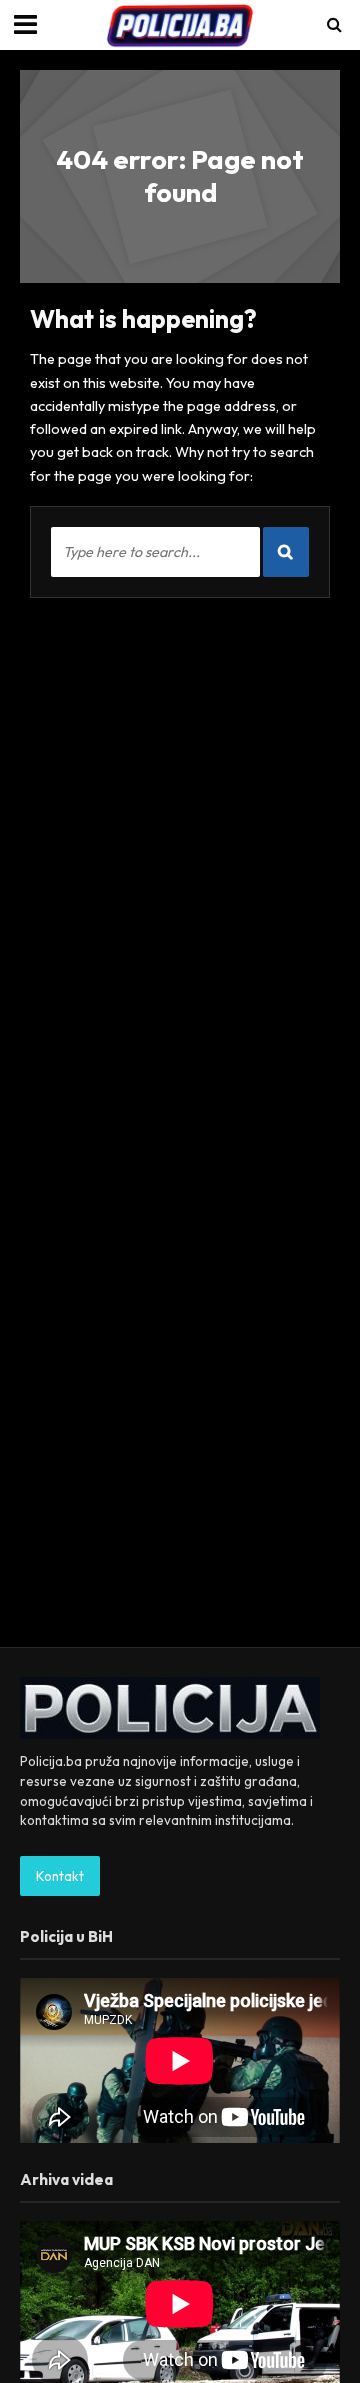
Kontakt (60, 1876)
